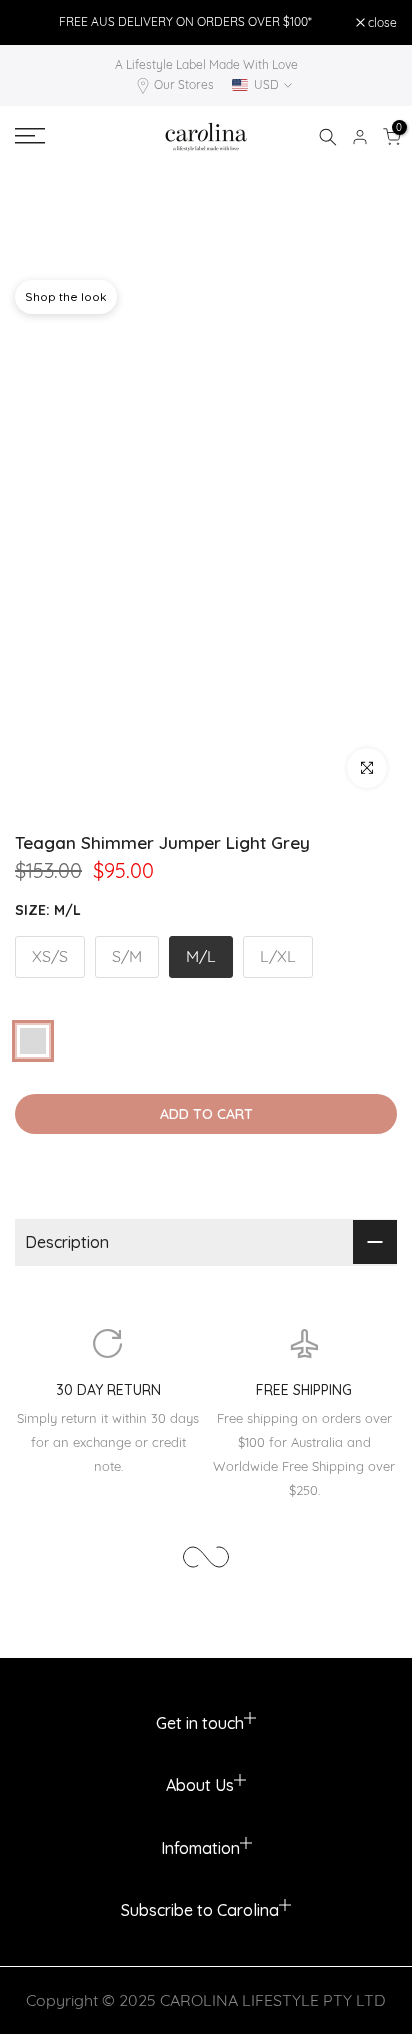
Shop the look (66, 296)
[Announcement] (185, 22)
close (381, 23)
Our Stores (184, 84)
